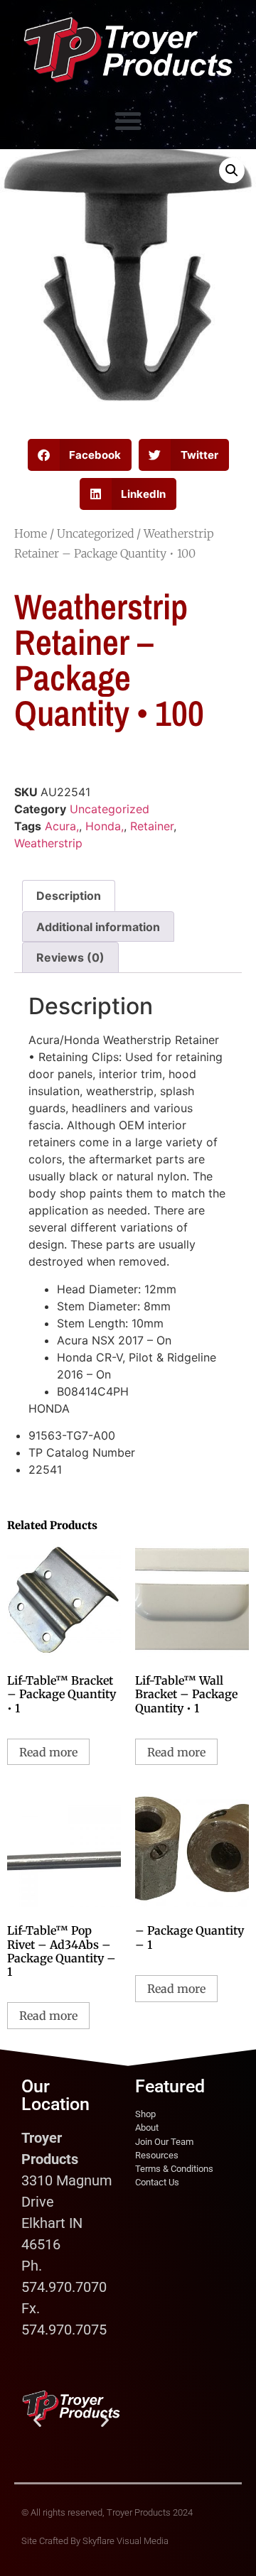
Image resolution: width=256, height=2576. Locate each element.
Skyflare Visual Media (126, 2541)
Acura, (62, 826)
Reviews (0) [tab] (70, 957)
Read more (48, 1752)
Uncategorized (95, 533)
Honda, (105, 826)
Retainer (152, 826)
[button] (128, 121)
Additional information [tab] (98, 927)
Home (31, 533)
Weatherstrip (48, 843)
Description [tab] (69, 896)
